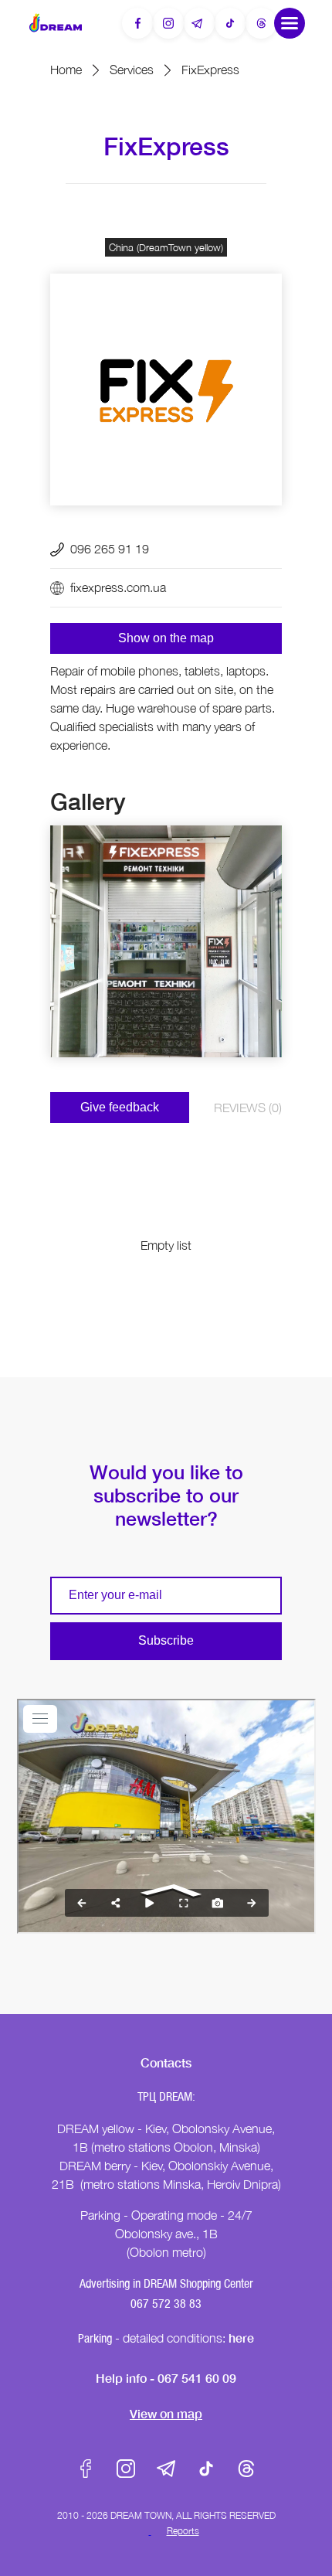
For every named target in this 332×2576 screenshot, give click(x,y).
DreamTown (56, 23)
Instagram (126, 2469)
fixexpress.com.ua (118, 587)
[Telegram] (199, 23)
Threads (246, 2469)
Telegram (166, 2469)
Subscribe (166, 1640)
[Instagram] (168, 23)
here (241, 2338)
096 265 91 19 (110, 549)
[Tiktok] (230, 23)
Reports (183, 2531)
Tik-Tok (206, 2469)
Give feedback (120, 1107)
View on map (166, 2413)
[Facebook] (137, 23)
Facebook (86, 2469)
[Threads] (261, 23)
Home (66, 70)
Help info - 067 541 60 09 (166, 2378)
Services (132, 70)
